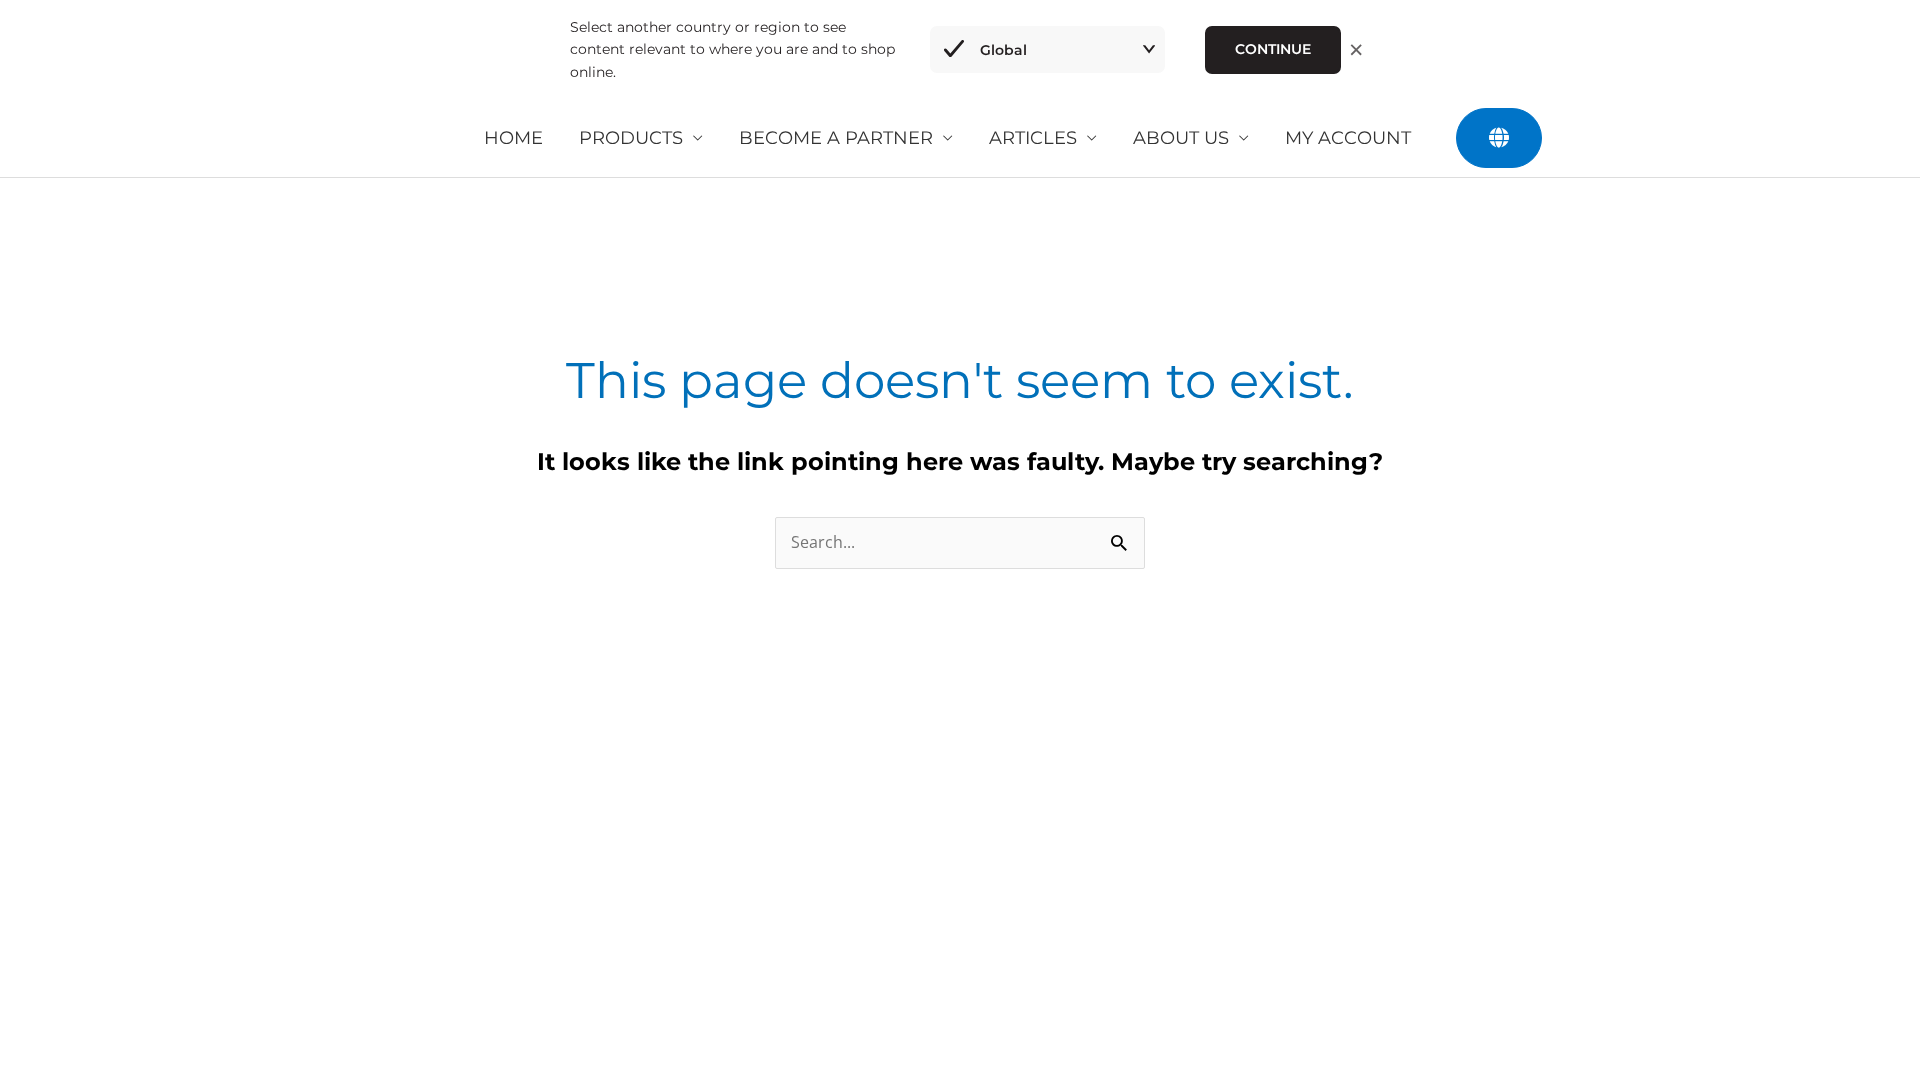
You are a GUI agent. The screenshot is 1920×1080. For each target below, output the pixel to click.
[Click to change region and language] (1499, 138)
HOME (513, 138)
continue (1273, 49)
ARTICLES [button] (1033, 138)
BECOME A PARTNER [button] (836, 138)
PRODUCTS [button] (631, 138)
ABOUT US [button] (1181, 138)
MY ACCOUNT (1348, 138)
